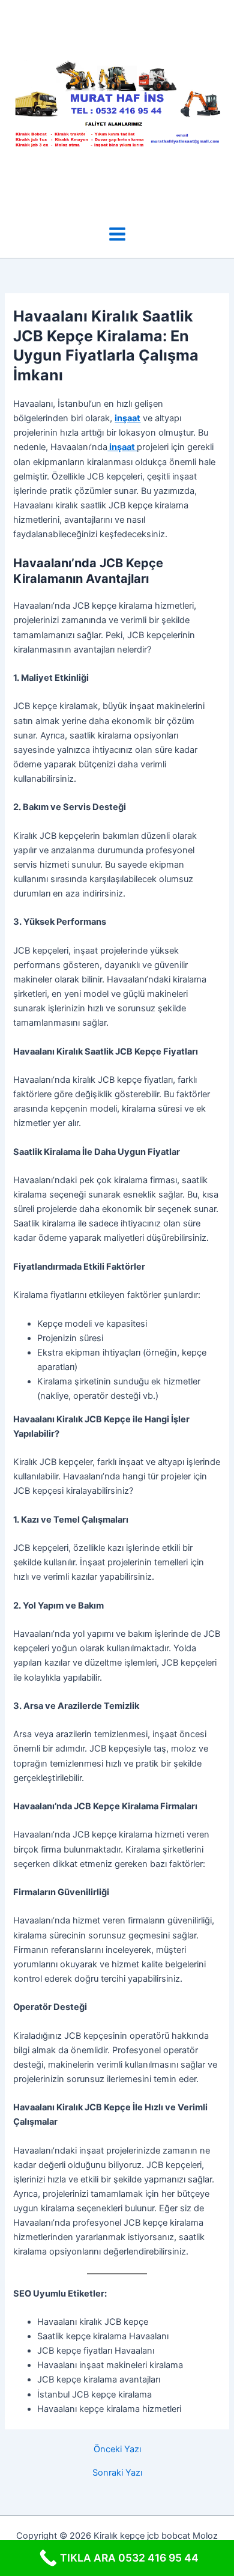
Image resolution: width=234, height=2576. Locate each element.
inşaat (127, 418)
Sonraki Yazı (117, 2473)
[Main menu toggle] (117, 234)
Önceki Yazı (117, 2450)
